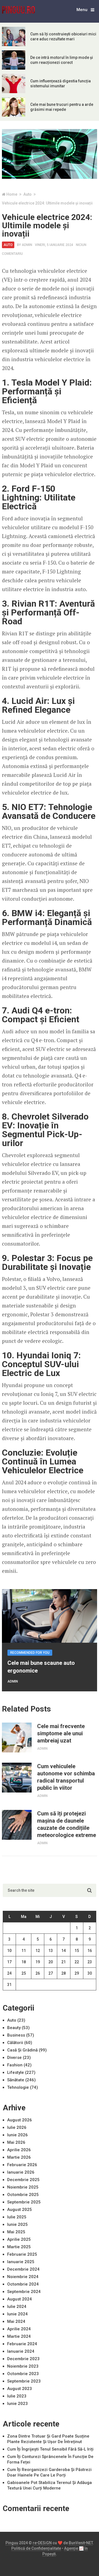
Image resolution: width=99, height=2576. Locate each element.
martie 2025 (19, 2247)
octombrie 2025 (23, 2195)
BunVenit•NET (81, 2543)
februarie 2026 (22, 2165)
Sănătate (16, 2080)
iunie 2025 (17, 2224)
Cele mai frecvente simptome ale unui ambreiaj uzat (61, 1733)
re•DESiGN (42, 2543)
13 (51, 1951)
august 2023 (20, 2389)
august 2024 (20, 2299)
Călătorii (15, 2043)
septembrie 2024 (24, 2292)
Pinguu (12, 2543)
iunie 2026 (17, 2135)
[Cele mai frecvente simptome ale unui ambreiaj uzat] (17, 1738)
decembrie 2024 (23, 2269)
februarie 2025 (22, 2254)
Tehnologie (18, 2087)
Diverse (14, 2058)
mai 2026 (16, 2142)
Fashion (15, 2065)
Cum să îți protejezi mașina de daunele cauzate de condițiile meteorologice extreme (67, 1824)
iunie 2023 (17, 2404)
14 (64, 1951)
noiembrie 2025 (23, 2187)
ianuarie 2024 (21, 2351)
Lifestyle (16, 2072)
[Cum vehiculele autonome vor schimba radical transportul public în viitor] (17, 1778)
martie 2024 (19, 2336)
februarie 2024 (22, 2344)
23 (90, 1962)
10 (9, 1951)
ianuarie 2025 (21, 2262)
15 (77, 1951)
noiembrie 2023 (23, 2366)
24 (9, 1973)
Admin (27, 245)
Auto (8, 245)
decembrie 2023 (23, 2359)
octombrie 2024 (23, 2284)
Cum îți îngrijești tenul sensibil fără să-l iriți (50, 2449)
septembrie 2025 (24, 2202)
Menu (82, 10)
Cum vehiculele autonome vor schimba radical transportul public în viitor (66, 1777)
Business (16, 2035)
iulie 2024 (17, 2307)
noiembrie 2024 (23, 2277)
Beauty (14, 2028)
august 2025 (20, 2210)
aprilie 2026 (19, 2150)
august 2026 (20, 2120)
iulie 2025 (17, 2217)
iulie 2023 (17, 2396)
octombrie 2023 (23, 2374)
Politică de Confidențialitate (36, 2548)
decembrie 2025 (23, 2180)
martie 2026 (19, 2157)
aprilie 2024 (19, 2329)
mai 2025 (16, 2232)
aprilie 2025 (19, 2239)
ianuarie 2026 (21, 2172)
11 (24, 1951)
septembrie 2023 (24, 2381)
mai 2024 (16, 2321)
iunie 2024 (17, 2314)
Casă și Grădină (22, 2050)
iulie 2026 (17, 2127)
